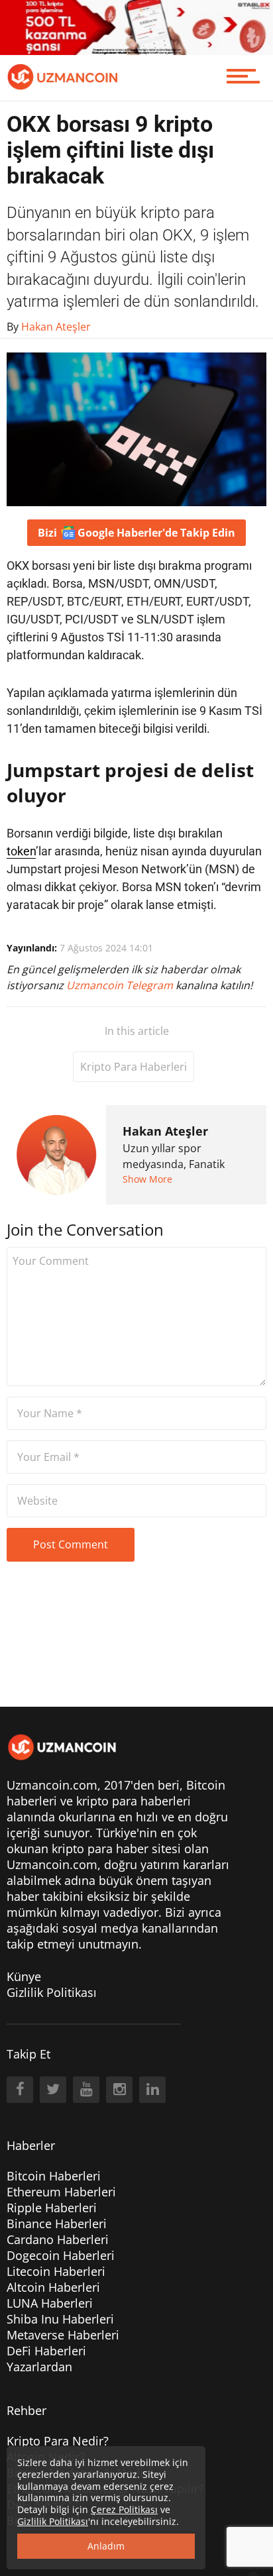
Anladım (106, 2546)
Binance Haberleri (57, 2224)
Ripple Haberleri (52, 2208)
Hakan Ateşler (165, 1131)
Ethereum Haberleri (61, 2192)
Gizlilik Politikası (52, 1992)
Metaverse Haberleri (63, 2335)
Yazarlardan (39, 2367)
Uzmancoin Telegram (121, 985)
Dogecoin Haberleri (61, 2255)
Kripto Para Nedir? (58, 2441)
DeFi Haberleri (46, 2351)
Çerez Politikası (124, 2509)
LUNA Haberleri (50, 2303)
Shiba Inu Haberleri (60, 2319)
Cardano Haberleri (58, 2239)
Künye (24, 1976)
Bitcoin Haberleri (54, 2176)
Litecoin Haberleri (56, 2271)
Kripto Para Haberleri (134, 1067)
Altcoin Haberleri (53, 2287)
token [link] (21, 851)
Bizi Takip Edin (136, 533)
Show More (147, 1179)
